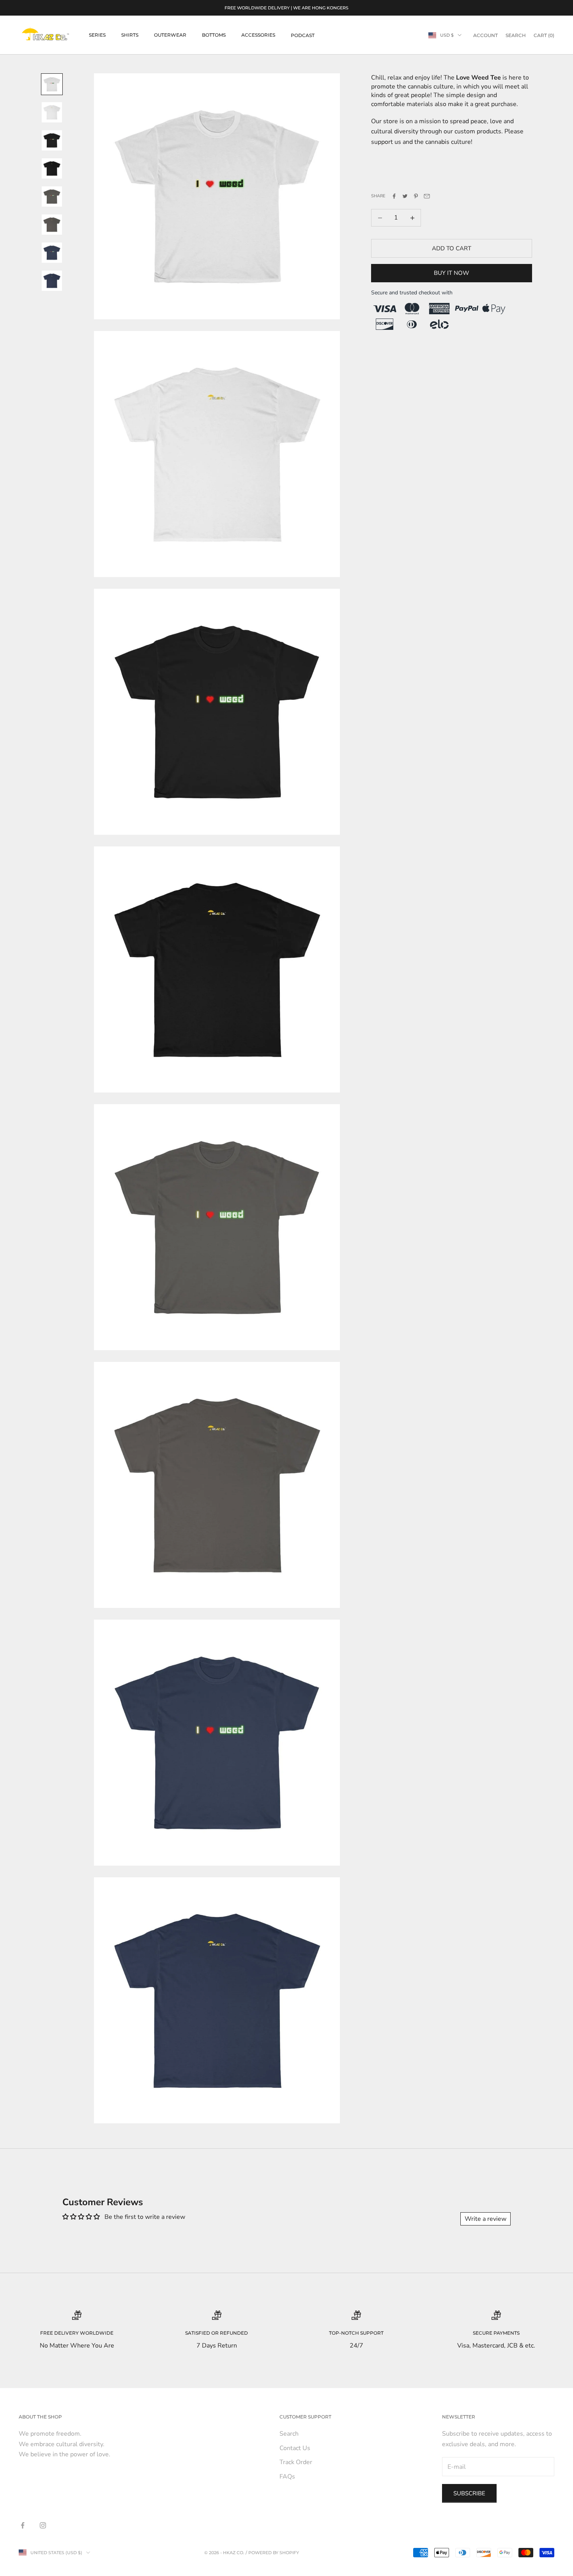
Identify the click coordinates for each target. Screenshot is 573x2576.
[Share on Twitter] (405, 196)
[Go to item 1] (52, 84)
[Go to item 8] (52, 281)
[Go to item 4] (52, 168)
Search (289, 2434)
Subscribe (469, 2493)
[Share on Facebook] (394, 196)
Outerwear (170, 35)
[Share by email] (427, 196)
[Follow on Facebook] (23, 2525)
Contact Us (295, 2448)
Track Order (296, 2462)
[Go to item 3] (52, 140)
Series (97, 35)
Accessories (258, 35)
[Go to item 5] (52, 197)
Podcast (303, 35)
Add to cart (452, 248)
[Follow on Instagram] (43, 2525)
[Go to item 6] (52, 225)
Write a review (485, 2219)
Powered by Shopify (274, 2553)
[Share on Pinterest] (416, 196)
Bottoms (214, 35)
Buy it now (452, 273)
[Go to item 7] (52, 253)
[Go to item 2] (52, 112)
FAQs (287, 2477)
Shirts (130, 35)
